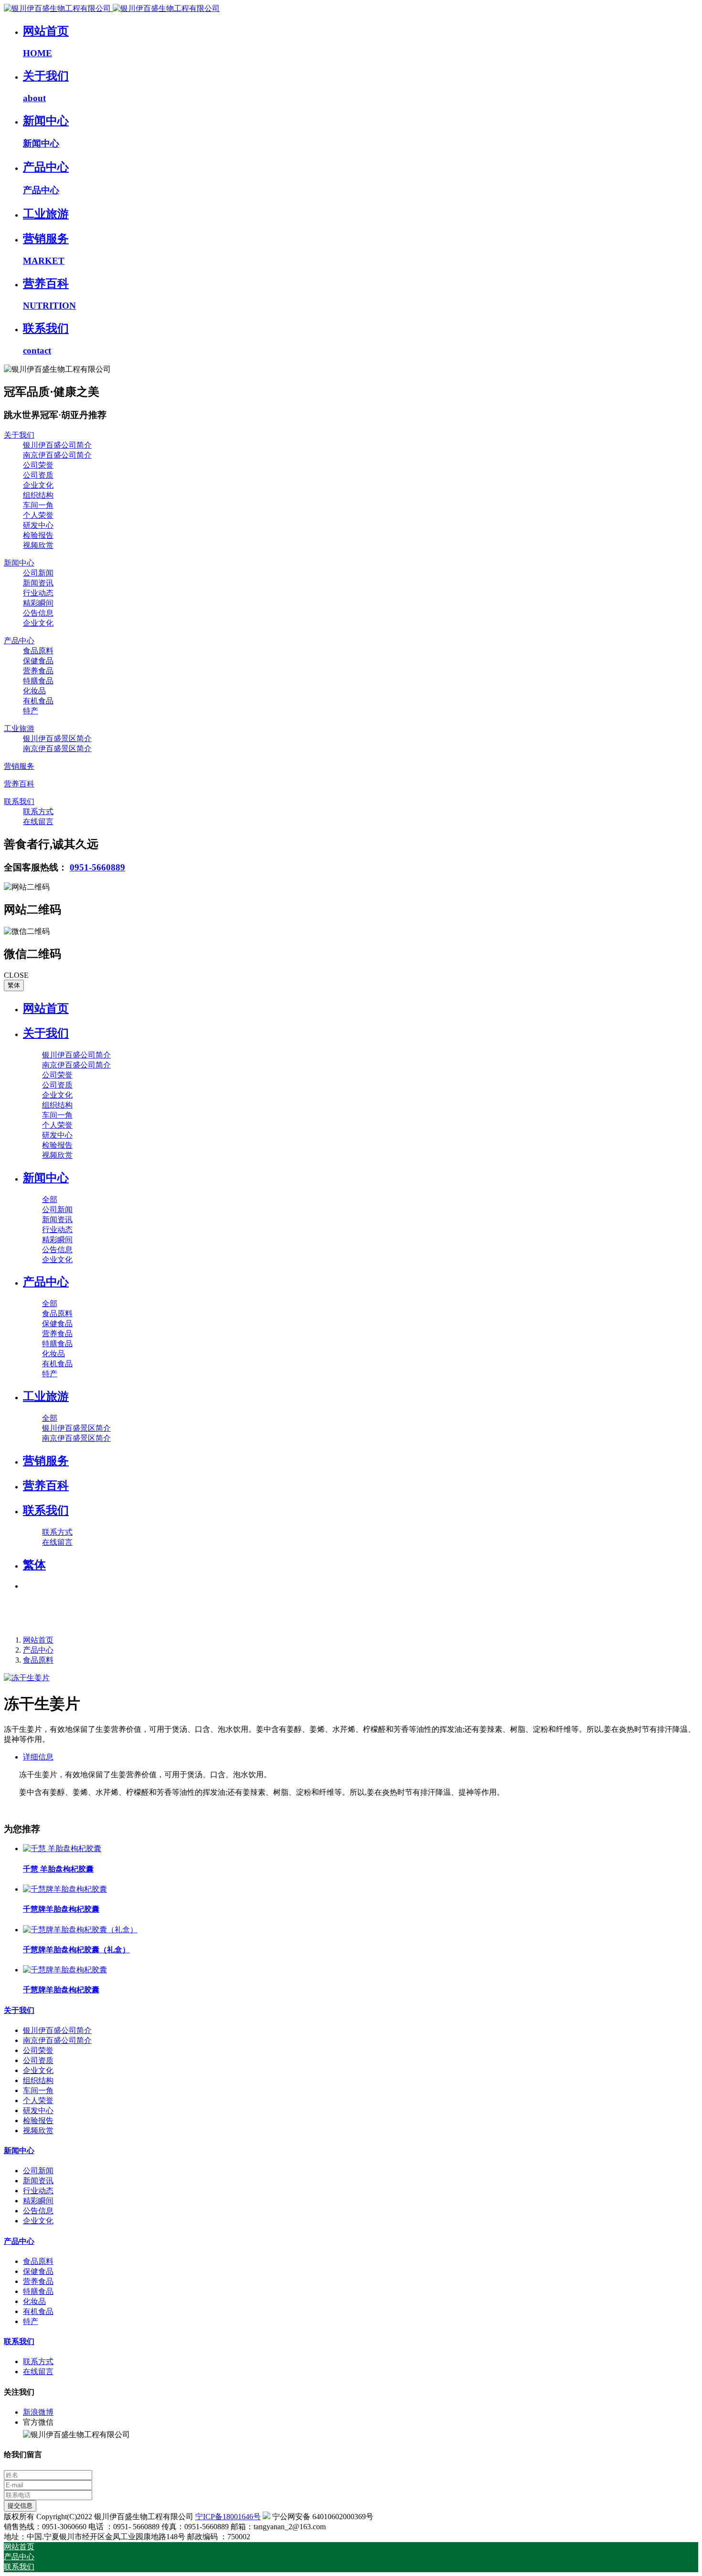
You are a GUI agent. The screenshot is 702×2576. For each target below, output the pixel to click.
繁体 (14, 985)
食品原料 (38, 1660)
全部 (50, 1199)
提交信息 (20, 2506)
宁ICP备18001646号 (228, 2517)
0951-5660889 (97, 867)
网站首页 (46, 1008)
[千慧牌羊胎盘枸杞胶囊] (65, 1889)
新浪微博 (38, 2412)
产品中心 (38, 1650)
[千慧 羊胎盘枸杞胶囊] (62, 1848)
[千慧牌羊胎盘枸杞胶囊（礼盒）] (80, 1930)
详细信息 (38, 1757)
